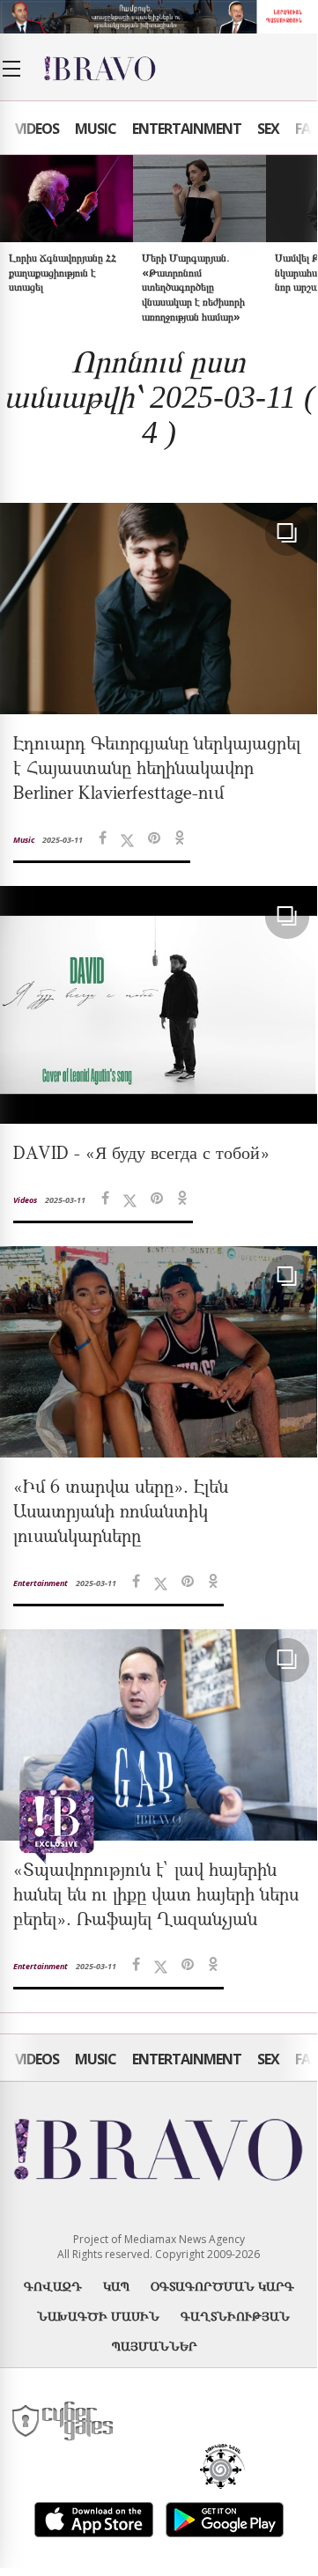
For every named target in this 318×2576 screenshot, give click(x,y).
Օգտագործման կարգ (222, 2286)
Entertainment (187, 129)
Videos (37, 129)
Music (96, 129)
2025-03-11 (63, 840)
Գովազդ (53, 2286)
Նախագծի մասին (98, 2316)
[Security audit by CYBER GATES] (64, 2421)
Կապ (116, 2286)
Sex (268, 129)
